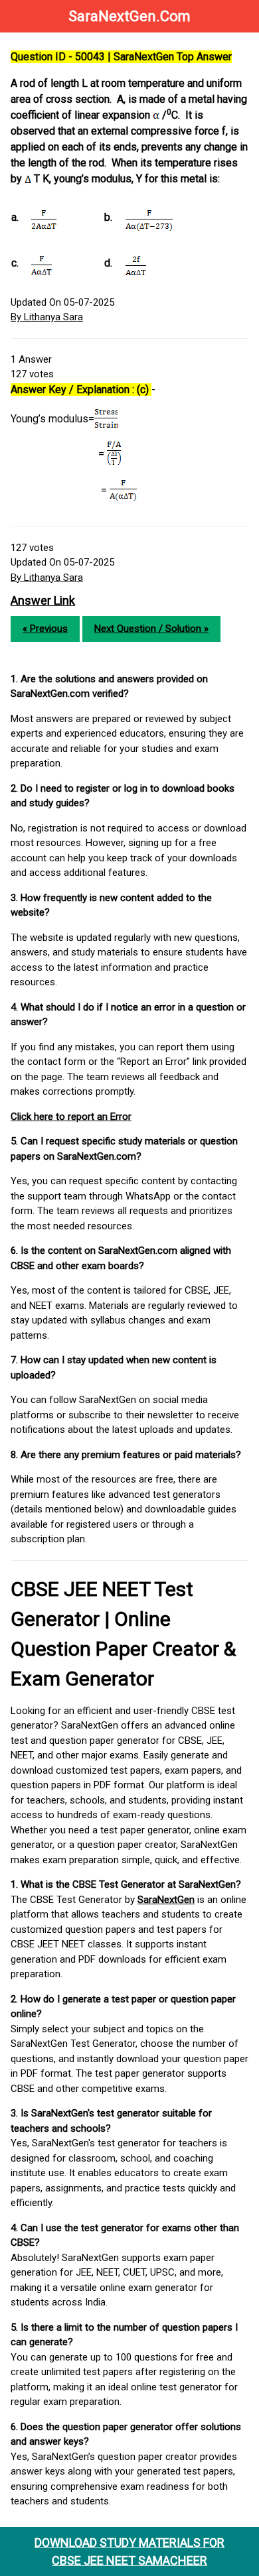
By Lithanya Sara (47, 317)
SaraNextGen (166, 1900)
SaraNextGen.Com (129, 16)
